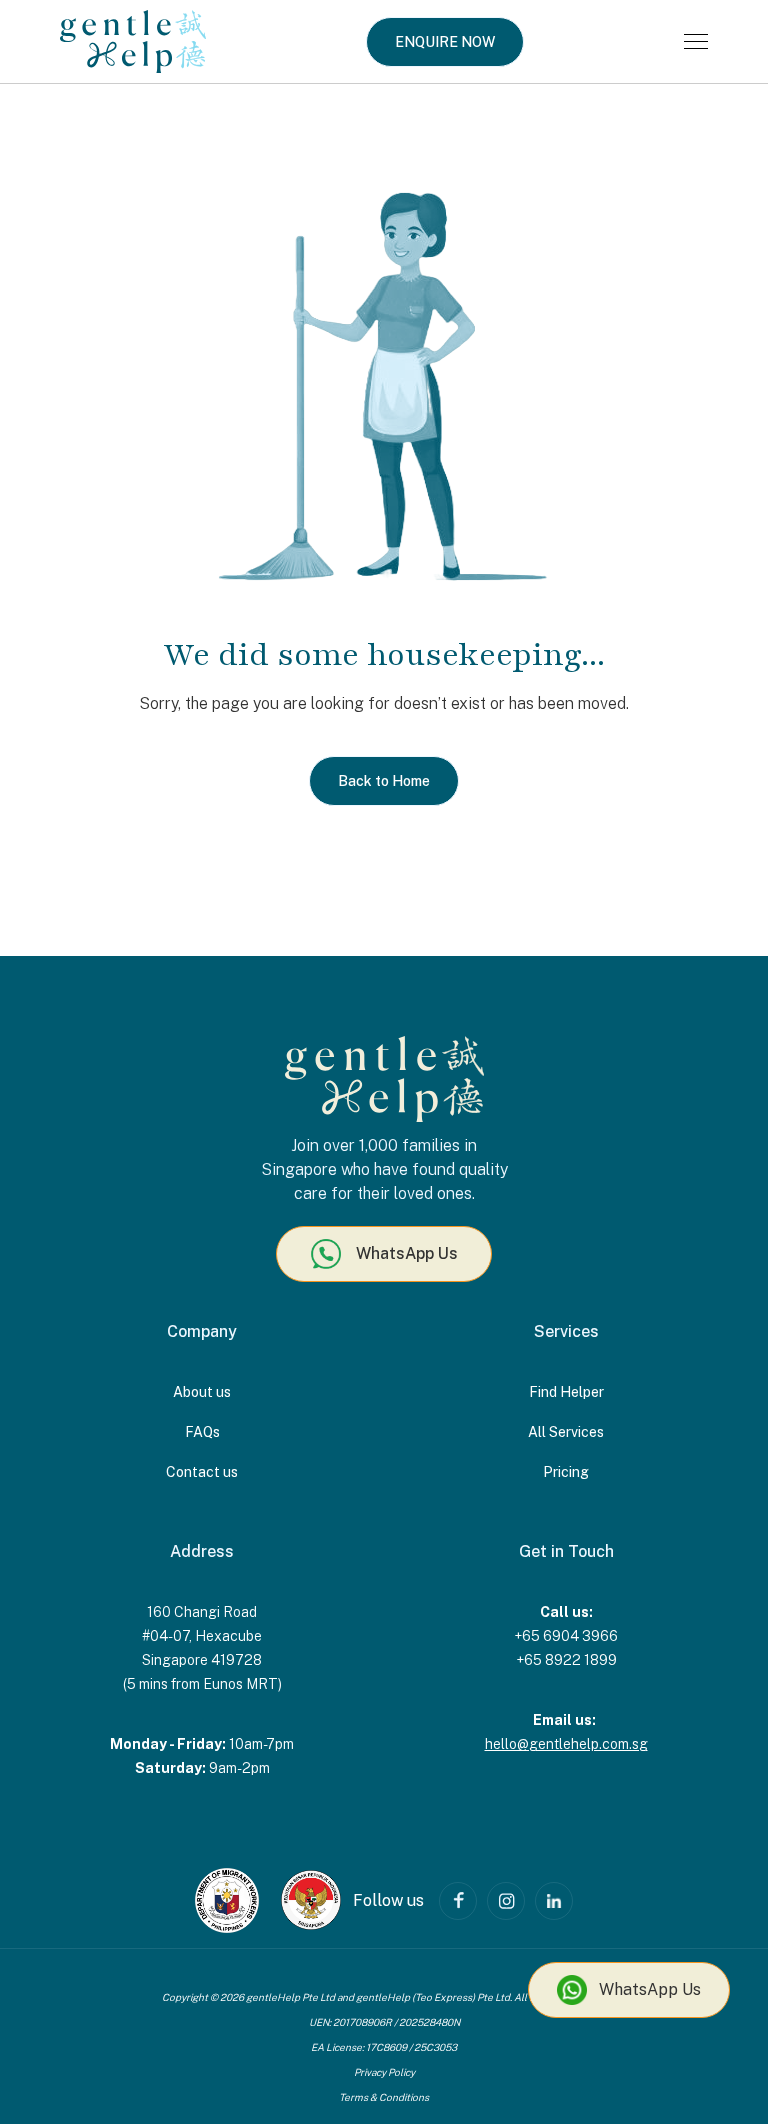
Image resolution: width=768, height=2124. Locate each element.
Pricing (566, 1472)
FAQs (202, 1432)
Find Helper (566, 1392)
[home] (133, 41)
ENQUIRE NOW (445, 42)
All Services (566, 1432)
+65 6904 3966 (566, 1636)
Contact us (202, 1472)
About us (202, 1392)
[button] (696, 41)
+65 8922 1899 (566, 1660)
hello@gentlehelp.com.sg (566, 1744)
